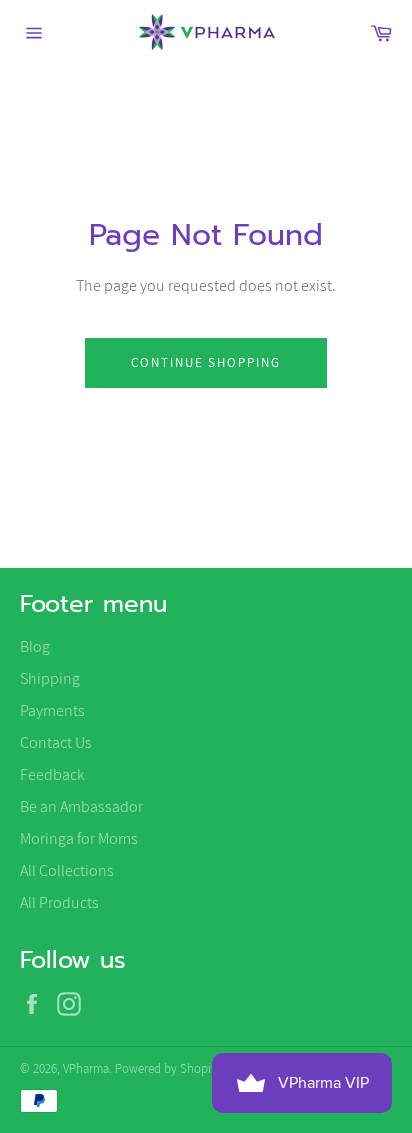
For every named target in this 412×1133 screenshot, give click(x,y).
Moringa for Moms (79, 838)
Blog (35, 646)
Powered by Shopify (167, 1068)
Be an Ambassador (81, 806)
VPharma (86, 1068)
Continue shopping (206, 362)
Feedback (52, 774)
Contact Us (56, 742)
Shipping (50, 678)
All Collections (67, 870)
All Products (59, 902)
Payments (52, 710)
